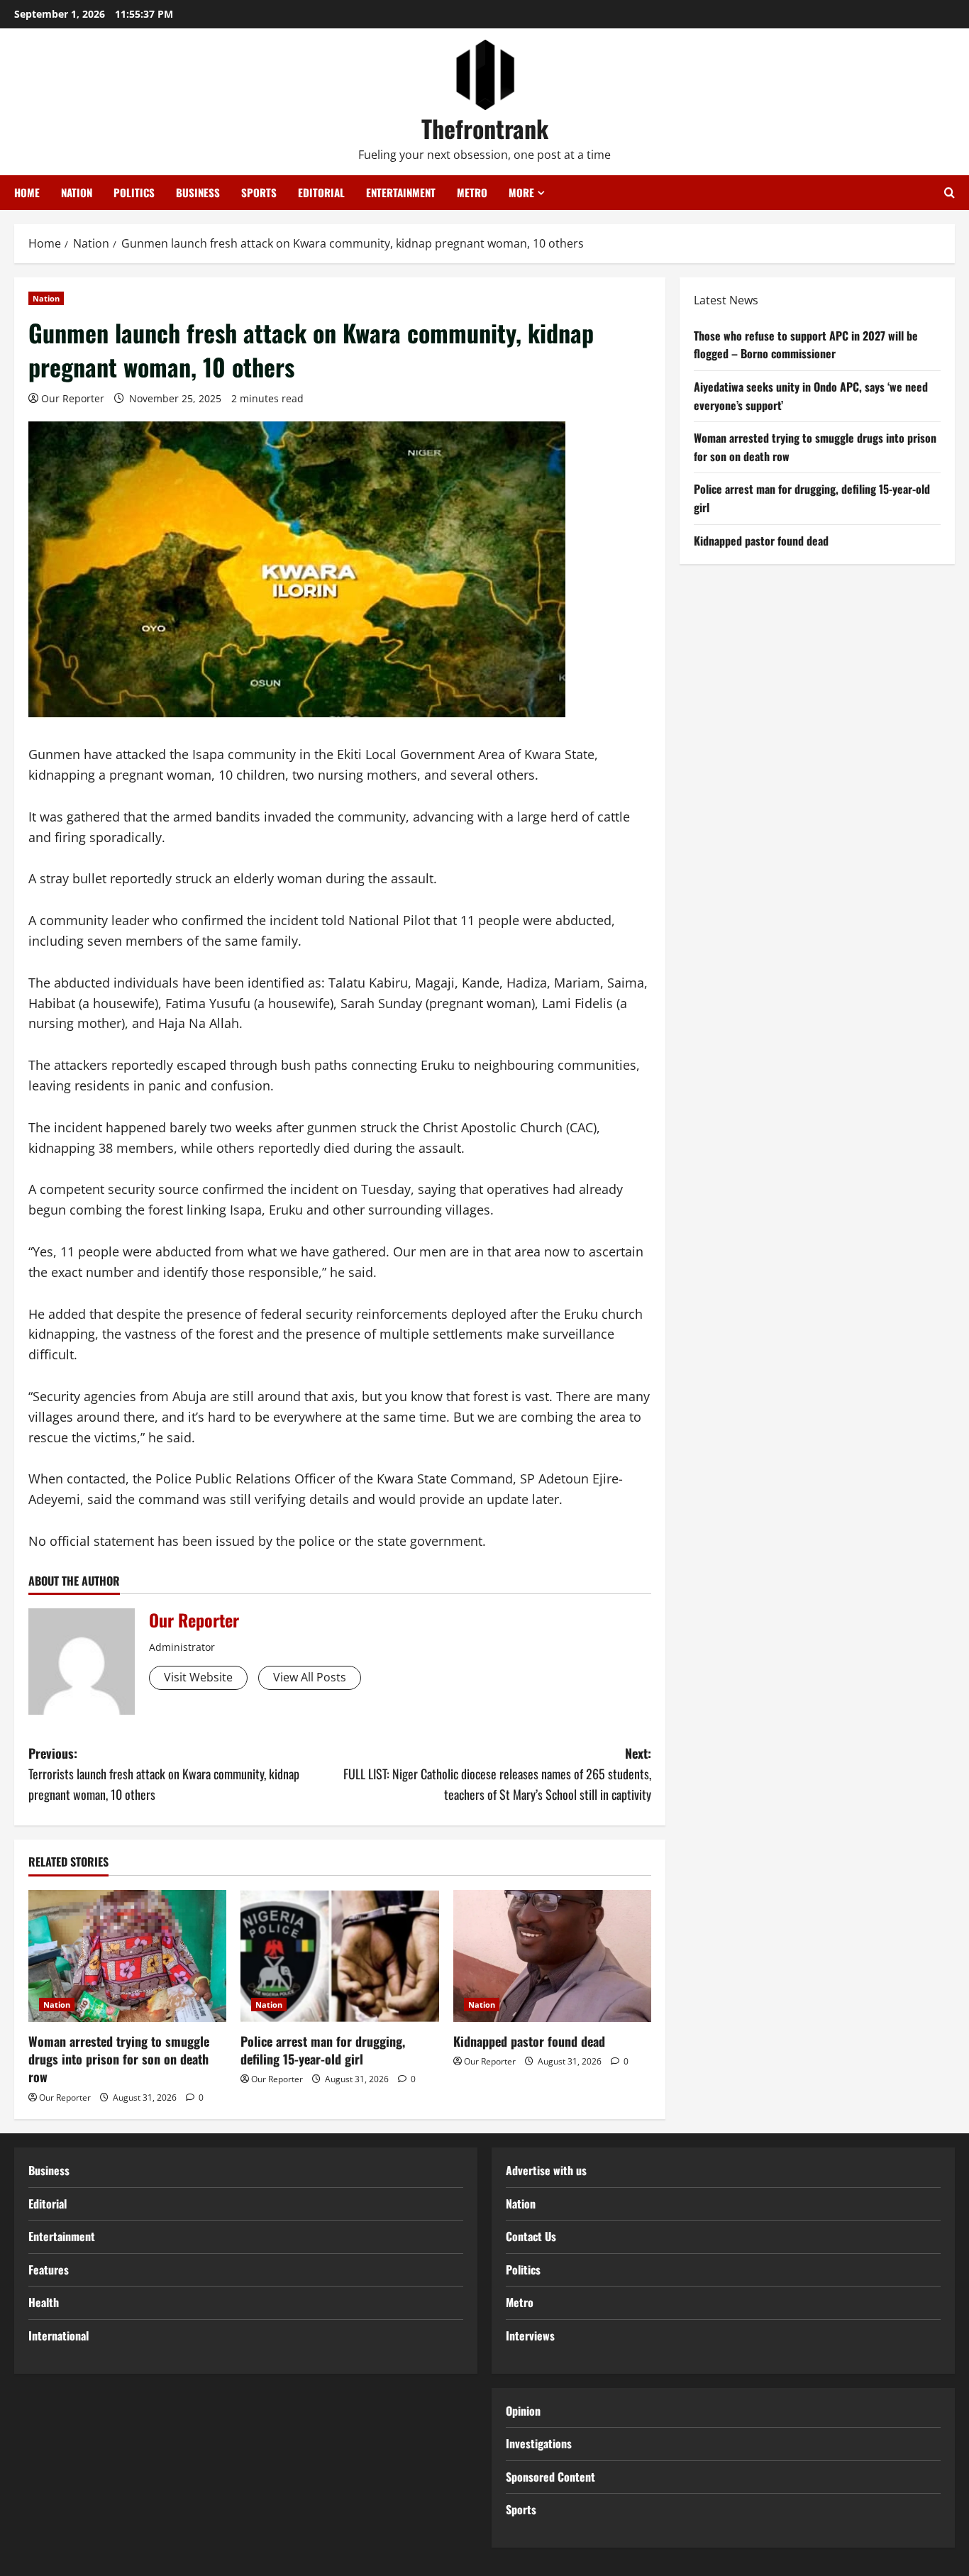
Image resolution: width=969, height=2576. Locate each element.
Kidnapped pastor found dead (529, 2041)
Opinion (523, 2411)
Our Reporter (73, 398)
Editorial (321, 192)
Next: (497, 1774)
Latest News (726, 300)
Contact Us (531, 2236)
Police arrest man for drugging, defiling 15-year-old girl (323, 2050)
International (59, 2335)
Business (198, 192)
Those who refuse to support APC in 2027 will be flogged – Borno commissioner (806, 345)
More (521, 192)
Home (27, 192)
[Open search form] (949, 193)
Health (44, 2302)
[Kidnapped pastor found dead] (552, 1956)
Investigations (539, 2443)
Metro (472, 192)
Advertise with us (546, 2170)
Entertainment (401, 192)
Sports (259, 192)
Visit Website (198, 1677)
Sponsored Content (550, 2477)
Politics (134, 192)
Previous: (164, 1774)
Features (49, 2270)
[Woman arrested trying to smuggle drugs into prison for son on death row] (127, 1956)
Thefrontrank (485, 128)
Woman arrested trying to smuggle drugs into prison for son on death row (119, 2059)
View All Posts (310, 1677)
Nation (77, 192)
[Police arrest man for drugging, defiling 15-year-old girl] (339, 1956)
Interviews (530, 2335)
